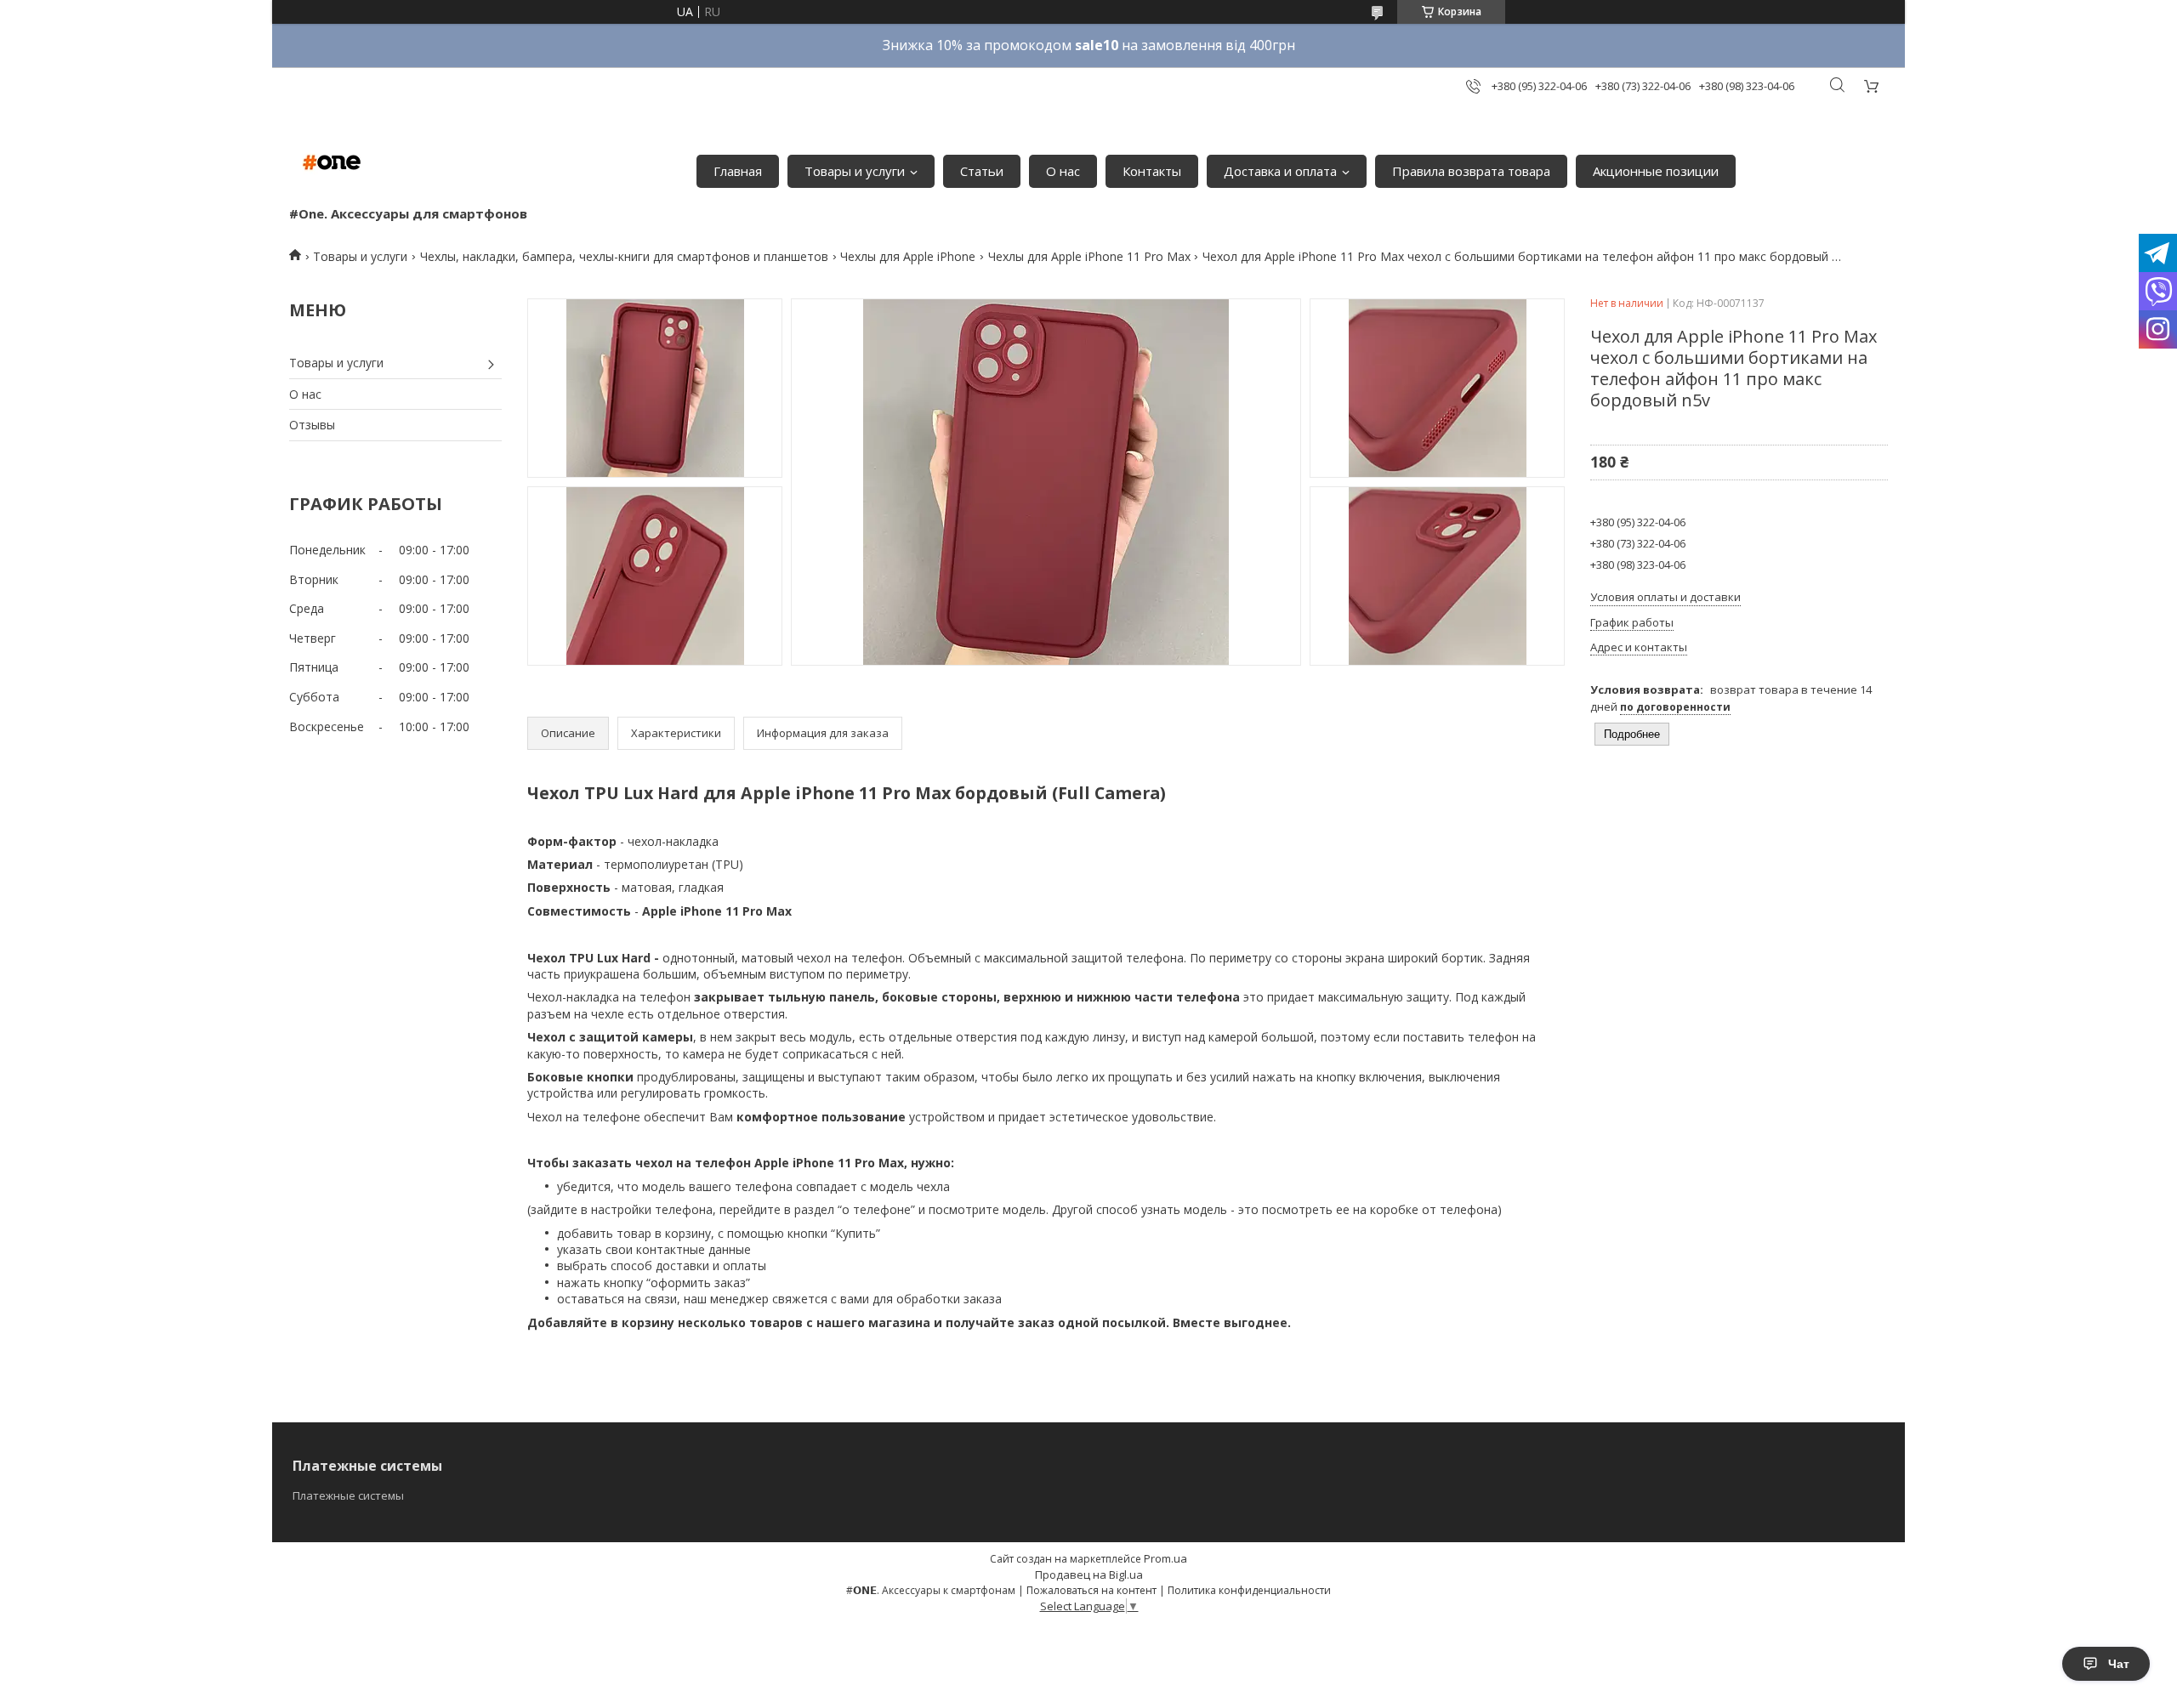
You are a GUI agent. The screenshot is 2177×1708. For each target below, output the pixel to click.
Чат (2119, 1664)
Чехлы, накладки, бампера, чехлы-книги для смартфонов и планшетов (624, 256)
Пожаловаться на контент (1091, 1590)
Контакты (1152, 171)
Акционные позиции (1656, 171)
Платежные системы (348, 1495)
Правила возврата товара (1471, 171)
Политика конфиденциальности (1249, 1590)
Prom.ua (1165, 1558)
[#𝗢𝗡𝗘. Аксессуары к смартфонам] (332, 162)
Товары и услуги (855, 171)
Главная (738, 171)
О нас (1063, 171)
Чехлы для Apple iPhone (908, 256)
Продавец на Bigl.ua (1089, 1575)
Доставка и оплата (1280, 171)
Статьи (982, 171)
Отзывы (312, 425)
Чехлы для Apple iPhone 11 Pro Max (1089, 256)
